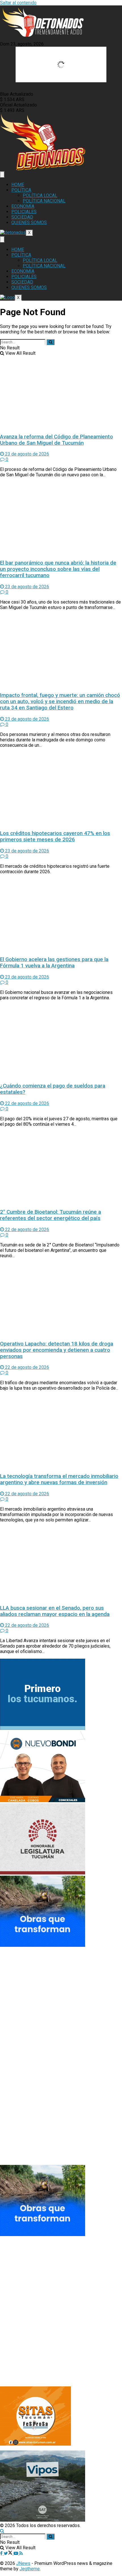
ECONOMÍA (23, 206)
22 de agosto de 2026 (27, 1103)
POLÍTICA (21, 190)
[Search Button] (51, 342)
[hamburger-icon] (2, 174)
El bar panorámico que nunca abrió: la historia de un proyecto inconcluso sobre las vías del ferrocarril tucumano (58, 569)
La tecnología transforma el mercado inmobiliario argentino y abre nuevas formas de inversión (59, 1479)
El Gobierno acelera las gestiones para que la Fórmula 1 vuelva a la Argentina (54, 963)
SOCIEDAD (22, 217)
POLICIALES (24, 212)
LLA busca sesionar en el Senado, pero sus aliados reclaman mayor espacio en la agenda (55, 1611)
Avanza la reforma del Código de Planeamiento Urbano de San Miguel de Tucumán (56, 440)
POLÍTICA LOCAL (40, 195)
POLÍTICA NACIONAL (44, 201)
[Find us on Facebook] (2, 2553)
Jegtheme (30, 2569)
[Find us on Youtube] (16, 2553)
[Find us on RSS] (21, 2553)
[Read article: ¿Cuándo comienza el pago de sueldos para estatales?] (61, 1041)
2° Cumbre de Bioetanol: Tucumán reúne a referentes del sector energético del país (51, 1215)
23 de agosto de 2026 (27, 454)
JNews (23, 2563)
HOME (18, 185)
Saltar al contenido (18, 3)
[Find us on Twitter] (9, 2553)
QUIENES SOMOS (29, 222)
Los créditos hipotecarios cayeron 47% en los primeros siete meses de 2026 (55, 836)
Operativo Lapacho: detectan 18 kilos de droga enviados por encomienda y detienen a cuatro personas (57, 1350)
